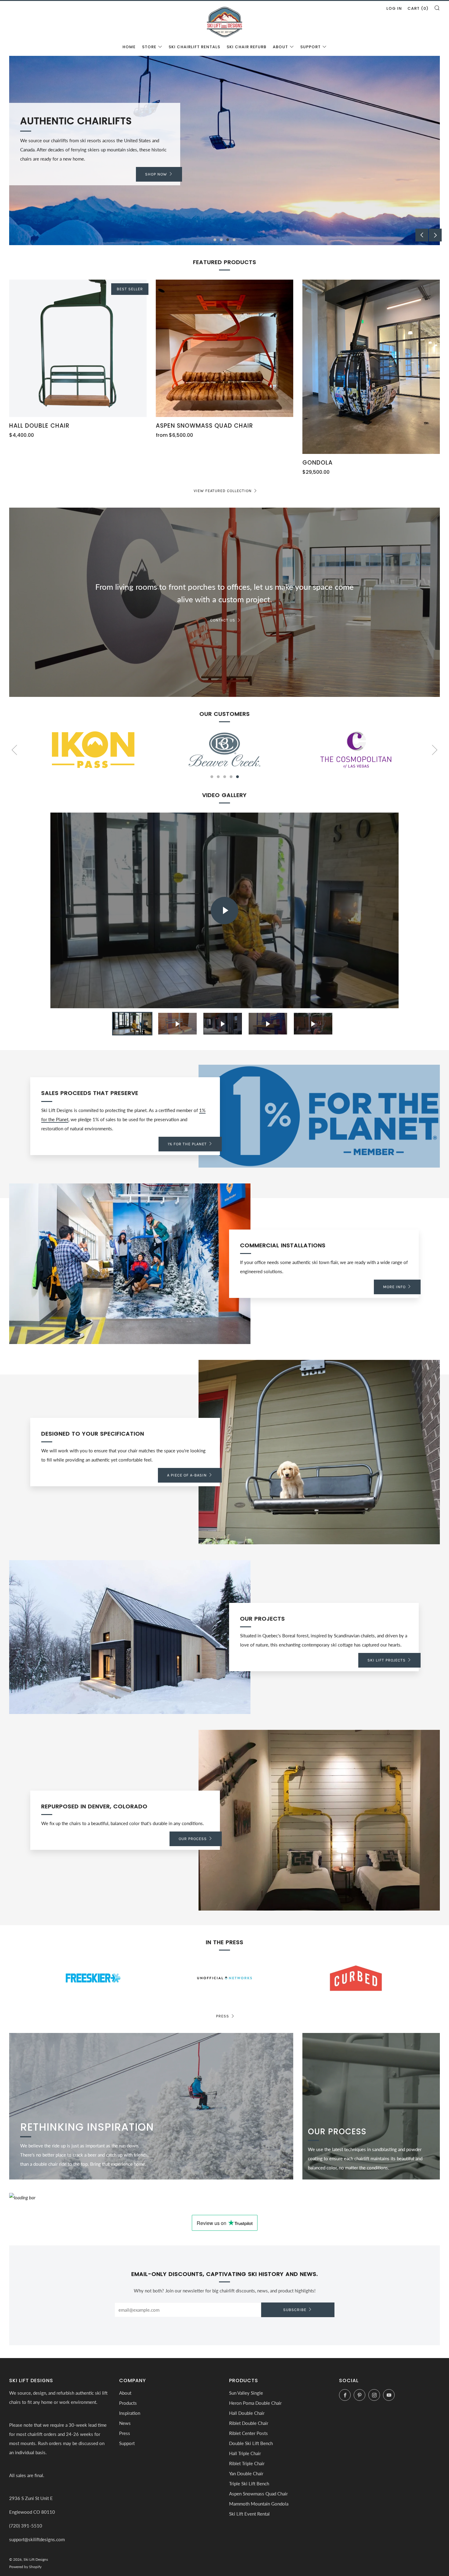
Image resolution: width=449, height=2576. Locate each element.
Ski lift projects (387, 1660)
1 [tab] (215, 240)
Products (128, 2403)
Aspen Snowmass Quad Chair (258, 2494)
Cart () (418, 8)
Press (223, 2016)
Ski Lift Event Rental (249, 2514)
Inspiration (130, 2413)
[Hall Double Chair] (78, 348)
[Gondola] (371, 367)
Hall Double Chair (247, 2413)
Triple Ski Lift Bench (249, 2484)
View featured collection (223, 491)
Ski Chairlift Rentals (194, 47)
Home (129, 47)
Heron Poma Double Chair (255, 2403)
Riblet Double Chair (249, 2423)
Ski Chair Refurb (246, 47)
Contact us (223, 620)
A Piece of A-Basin (187, 1475)
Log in (394, 8)
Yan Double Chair (246, 2473)
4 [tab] (234, 240)
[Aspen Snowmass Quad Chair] (224, 348)
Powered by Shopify (25, 2567)
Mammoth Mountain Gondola (259, 2504)
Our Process (193, 1839)
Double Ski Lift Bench (251, 2443)
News (125, 2423)
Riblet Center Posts (248, 2433)
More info (394, 1287)
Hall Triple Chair (245, 2453)
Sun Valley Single (246, 2393)
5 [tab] (237, 777)
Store (149, 47)
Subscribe (295, 2310)
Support (310, 47)
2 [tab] (221, 240)
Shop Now (156, 170)
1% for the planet (187, 1144)
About (280, 47)
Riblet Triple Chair (247, 2463)
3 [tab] (228, 240)
